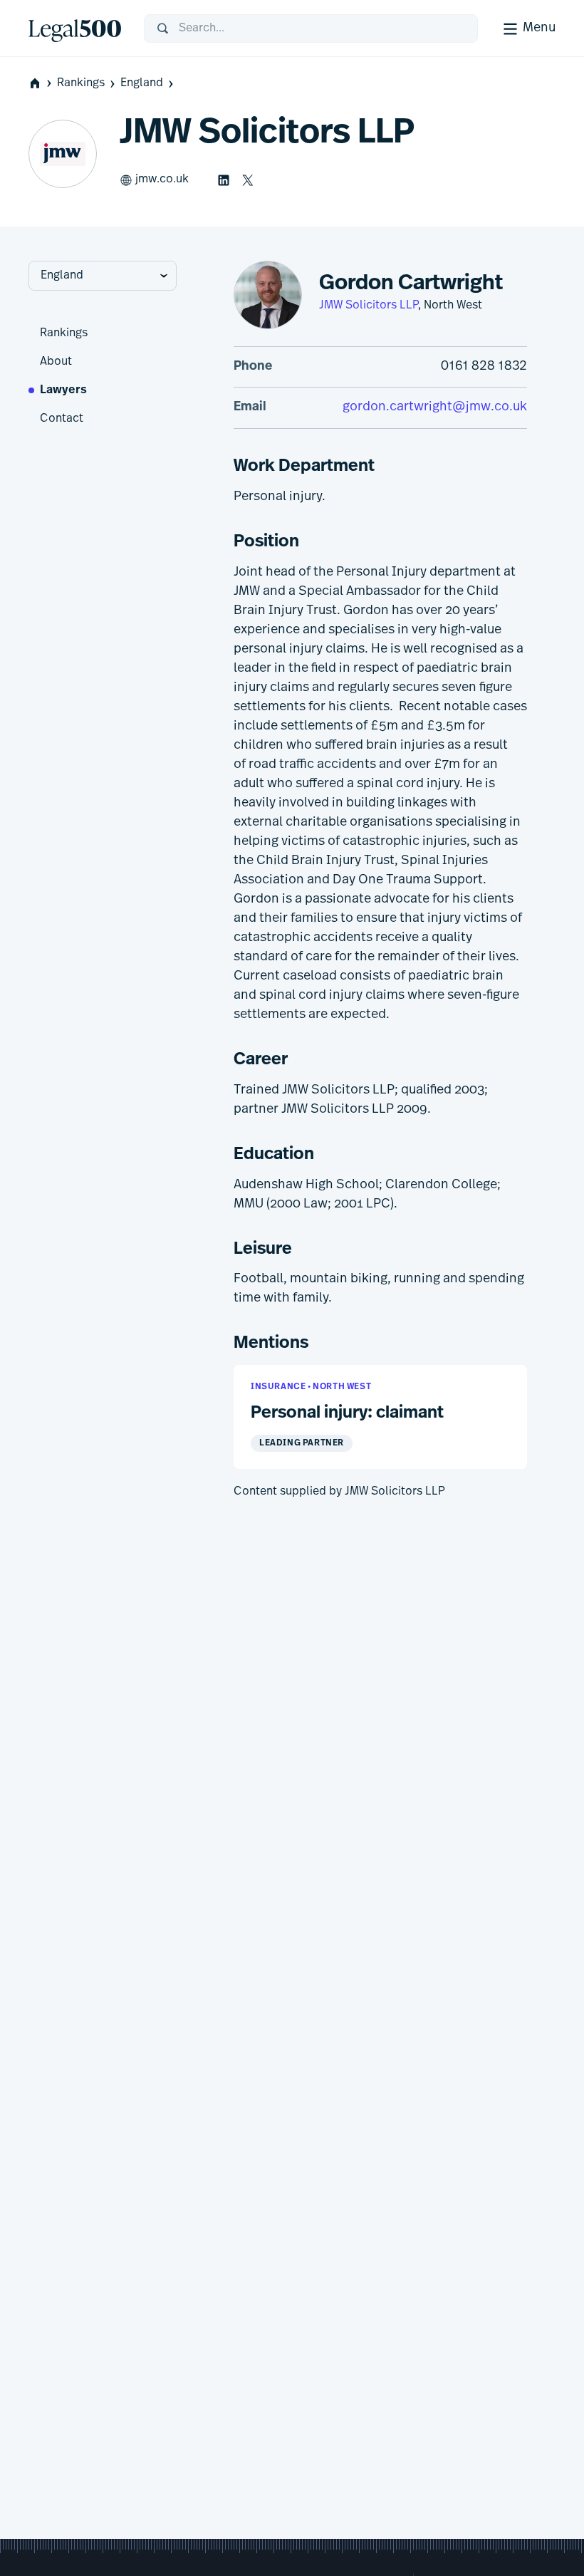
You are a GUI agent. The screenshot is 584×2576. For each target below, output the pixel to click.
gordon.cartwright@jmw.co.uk (435, 407)
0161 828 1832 (484, 367)
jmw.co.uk (162, 180)
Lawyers (63, 390)
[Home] (75, 28)
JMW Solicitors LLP (369, 306)
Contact (62, 419)
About (56, 362)
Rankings (81, 83)
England (142, 83)
